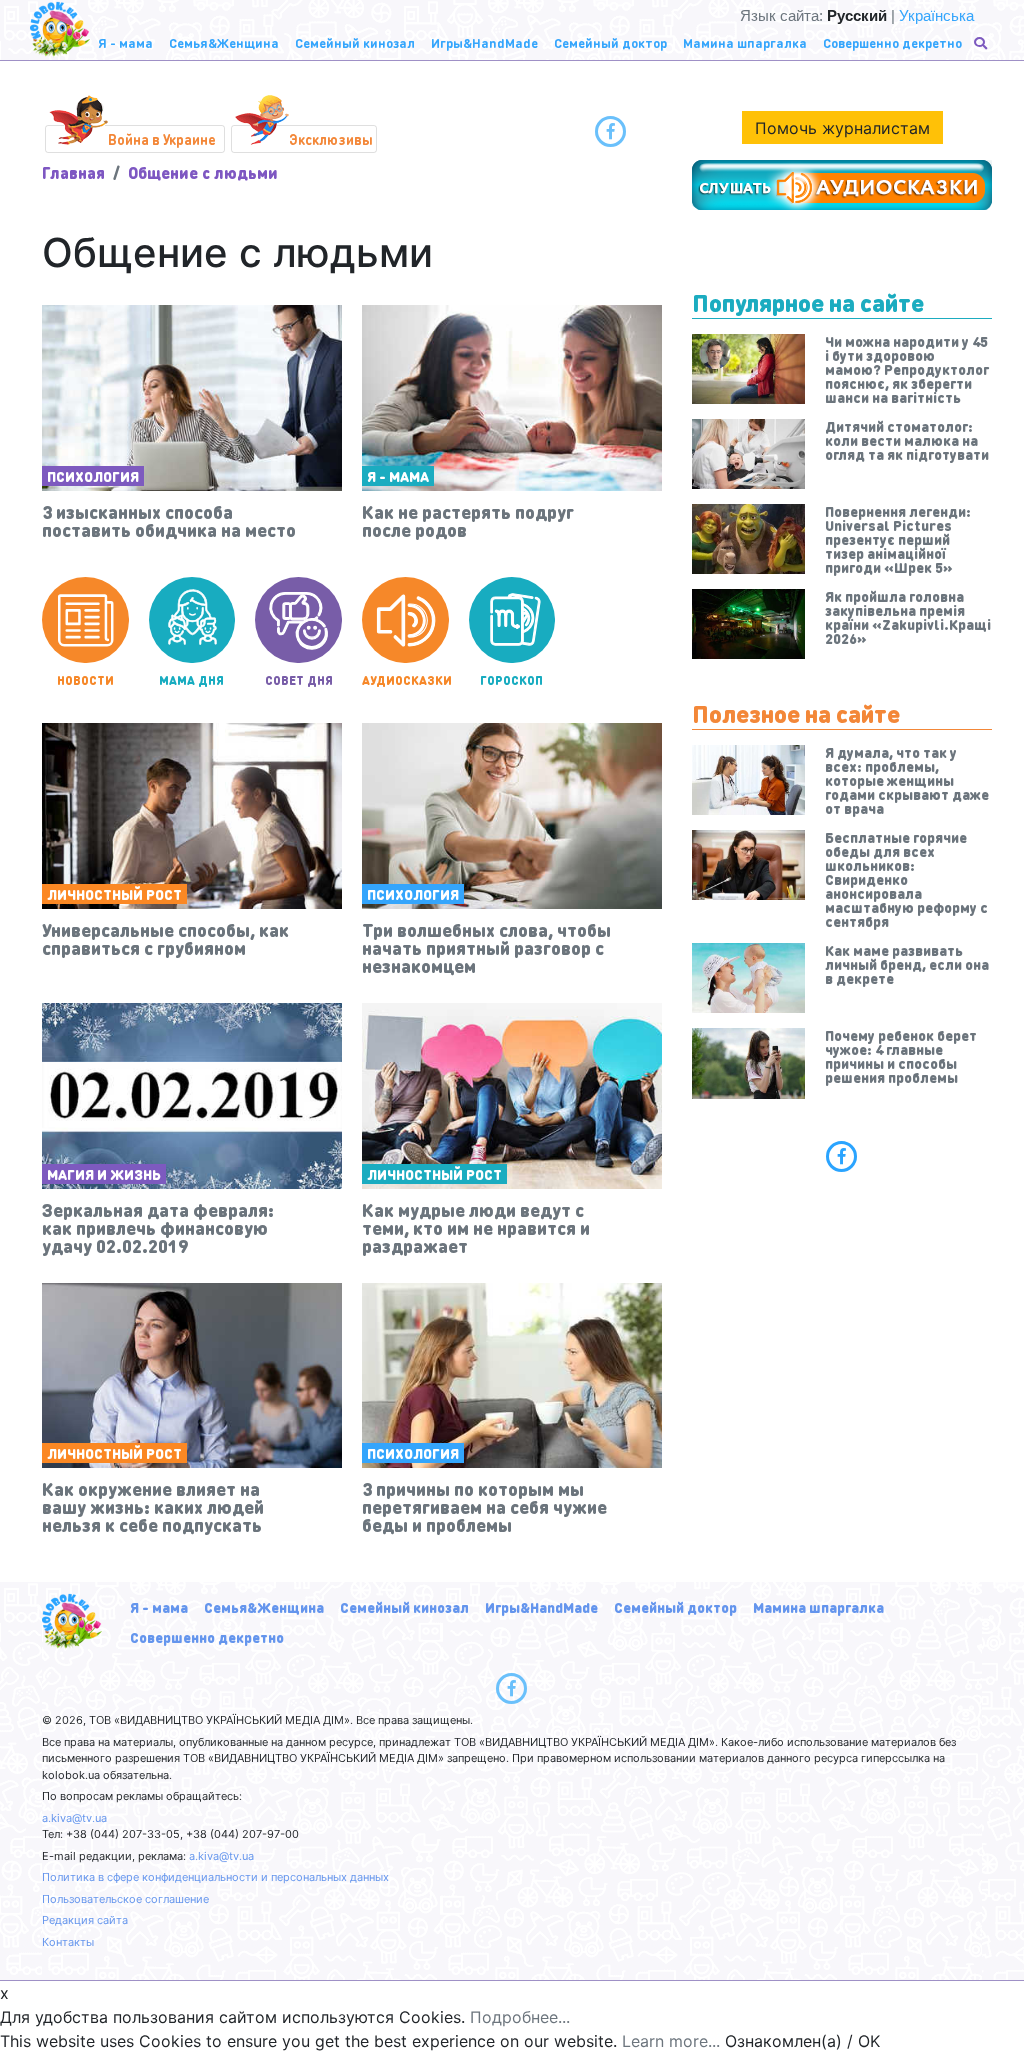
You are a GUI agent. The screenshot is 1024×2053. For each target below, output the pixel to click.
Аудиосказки (405, 680)
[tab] (842, 1156)
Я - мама (398, 476)
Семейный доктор (675, 1607)
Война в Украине (162, 139)
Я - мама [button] (125, 42)
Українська (936, 15)
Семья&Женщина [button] (224, 42)
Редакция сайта (85, 1920)
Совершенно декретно (207, 1637)
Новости (85, 680)
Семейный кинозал (404, 1607)
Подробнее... (520, 2017)
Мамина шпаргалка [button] (745, 42)
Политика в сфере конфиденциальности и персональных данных (215, 1877)
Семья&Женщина (264, 1607)
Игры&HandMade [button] (484, 42)
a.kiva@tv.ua (74, 1818)
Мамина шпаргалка (818, 1607)
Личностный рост (114, 894)
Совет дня (299, 680)
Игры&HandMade (541, 1607)
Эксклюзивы (331, 139)
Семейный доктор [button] (610, 42)
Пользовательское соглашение (125, 1899)
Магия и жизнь (104, 1174)
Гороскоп (511, 680)
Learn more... (671, 2041)
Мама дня (191, 680)
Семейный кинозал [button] (355, 42)
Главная (73, 172)
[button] (982, 43)
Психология (93, 476)
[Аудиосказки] (842, 185)
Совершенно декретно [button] (892, 42)
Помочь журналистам (842, 128)
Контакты (68, 1942)
